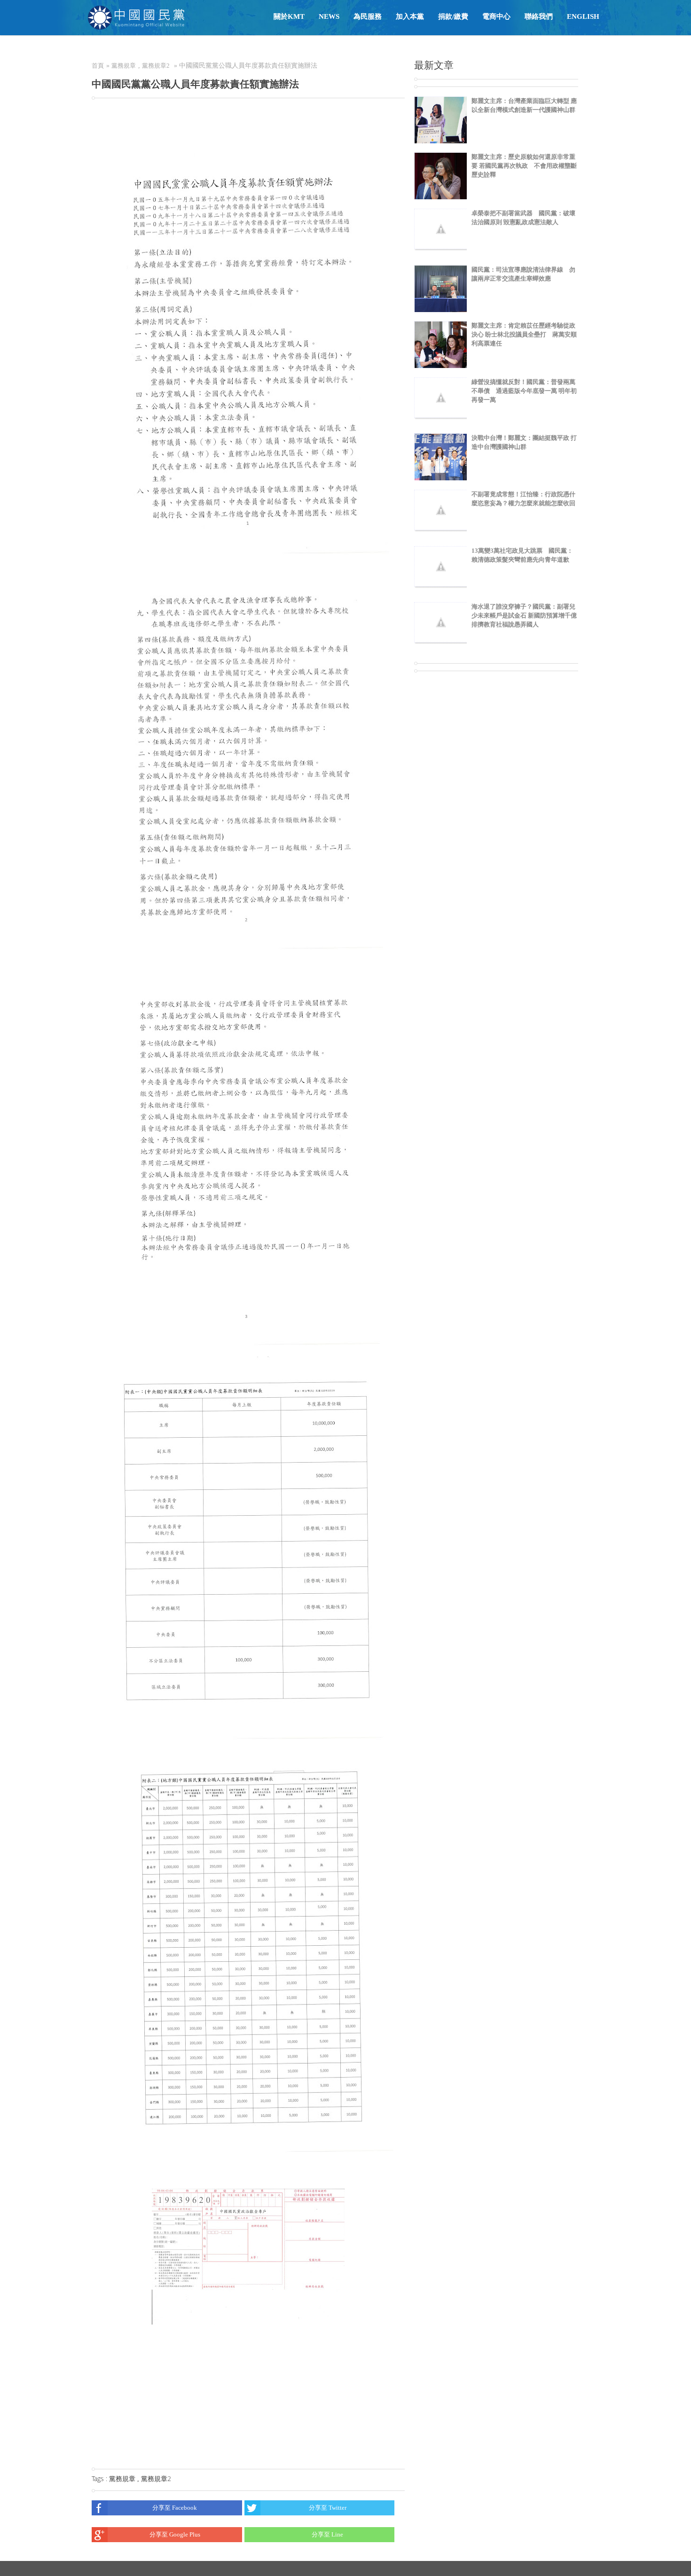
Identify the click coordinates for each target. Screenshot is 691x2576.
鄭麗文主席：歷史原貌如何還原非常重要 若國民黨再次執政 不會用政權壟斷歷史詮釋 (524, 166)
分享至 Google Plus (175, 2534)
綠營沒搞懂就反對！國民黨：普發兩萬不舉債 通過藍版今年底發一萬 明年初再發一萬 (524, 391)
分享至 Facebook (175, 2508)
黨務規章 (124, 66)
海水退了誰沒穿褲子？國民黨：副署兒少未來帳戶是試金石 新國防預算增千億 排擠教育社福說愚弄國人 (524, 615)
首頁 (98, 66)
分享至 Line (327, 2534)
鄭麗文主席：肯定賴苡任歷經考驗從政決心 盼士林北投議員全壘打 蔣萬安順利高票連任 (524, 334)
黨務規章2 (156, 66)
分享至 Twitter (328, 2508)
